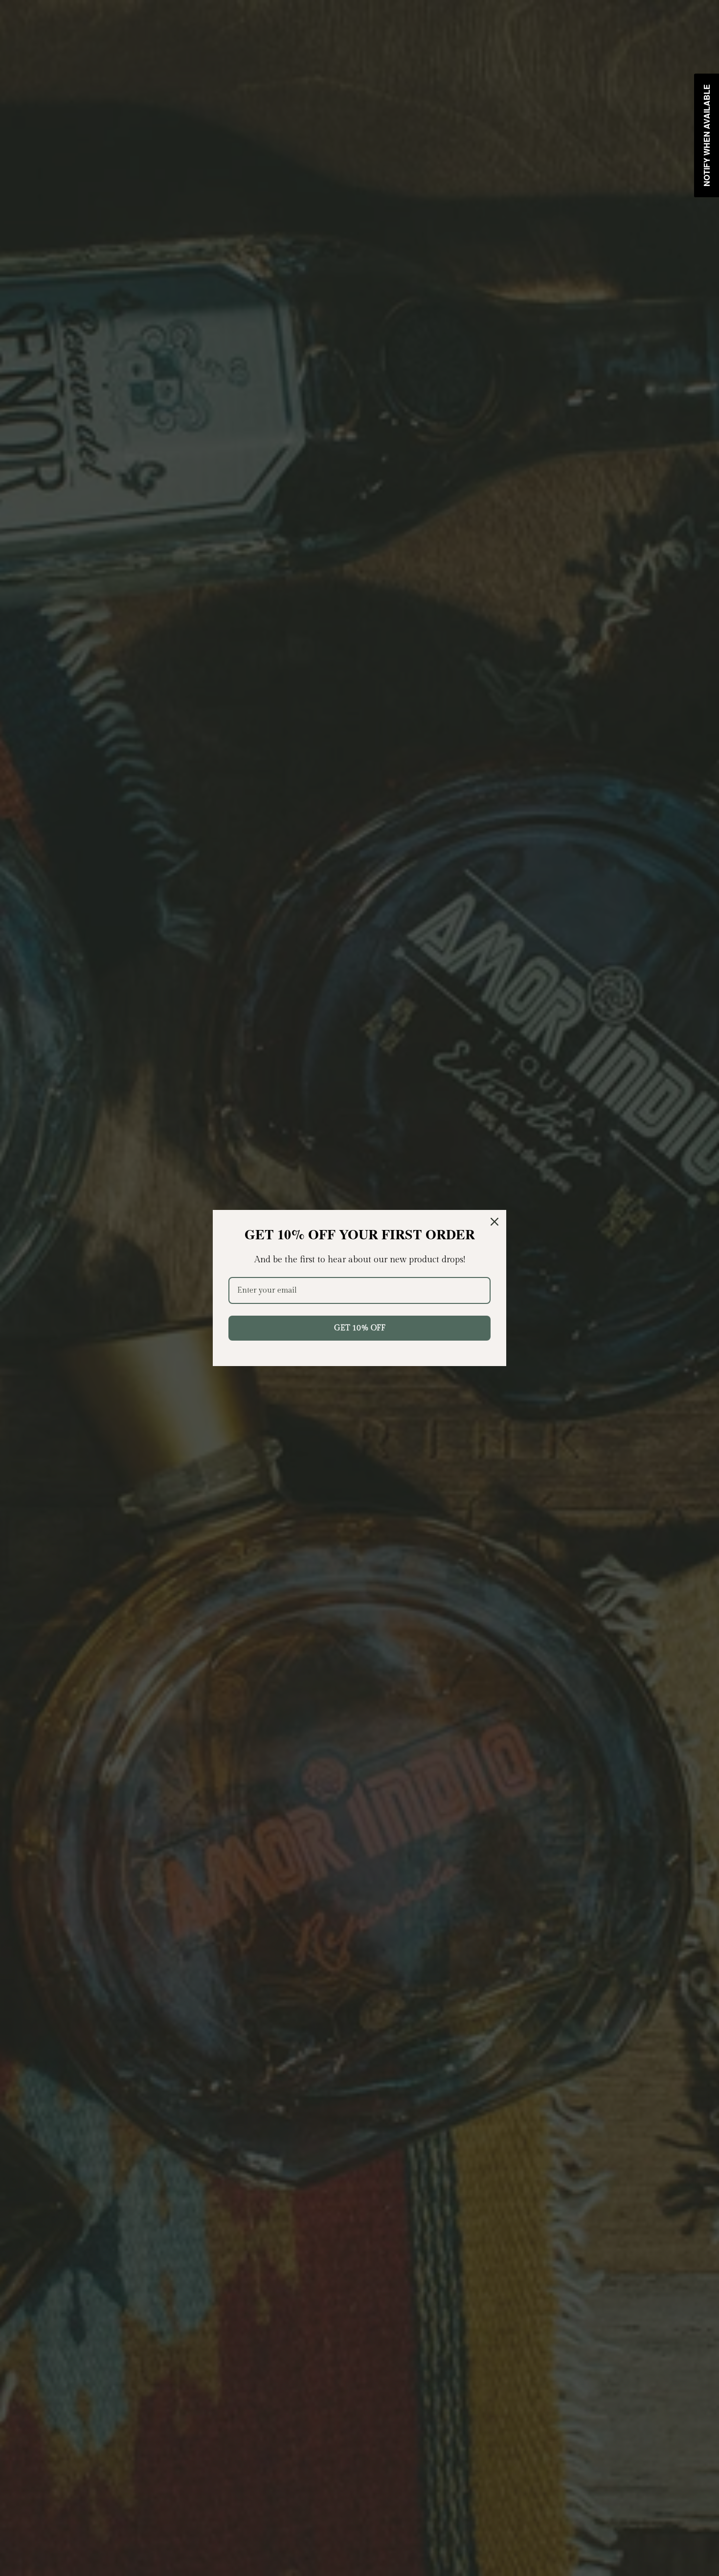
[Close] (494, 1222)
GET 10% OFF (360, 1328)
